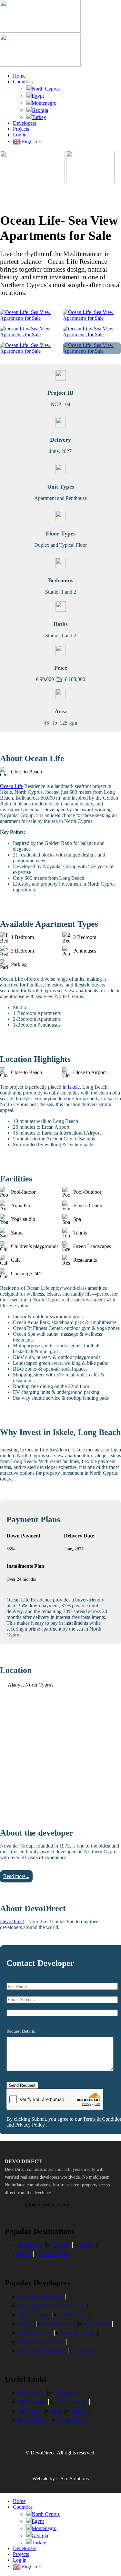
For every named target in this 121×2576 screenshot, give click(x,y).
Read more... (16, 1876)
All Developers (71, 2402)
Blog (57, 2411)
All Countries (31, 2402)
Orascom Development (41, 2351)
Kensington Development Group (51, 2306)
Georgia (40, 110)
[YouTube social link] (29, 2466)
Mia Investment (59, 2324)
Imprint (79, 2411)
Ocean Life (11, 786)
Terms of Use (71, 2420)
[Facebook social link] (4, 2466)
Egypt (38, 96)
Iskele (74, 1087)
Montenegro (44, 103)
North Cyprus (46, 89)
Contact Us (66, 2393)
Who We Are (31, 2393)
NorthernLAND (34, 2333)
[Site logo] (40, 31)
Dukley (25, 2324)
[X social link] (12, 2466)
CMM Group (73, 2315)
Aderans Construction (40, 2296)
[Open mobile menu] (60, 191)
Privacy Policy (30, 2125)
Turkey (39, 117)
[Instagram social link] (20, 2466)
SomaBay (85, 2351)
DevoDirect (12, 1921)
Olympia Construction (40, 2342)
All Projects (30, 2411)
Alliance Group (34, 2315)
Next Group (97, 2324)
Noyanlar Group (78, 2333)
